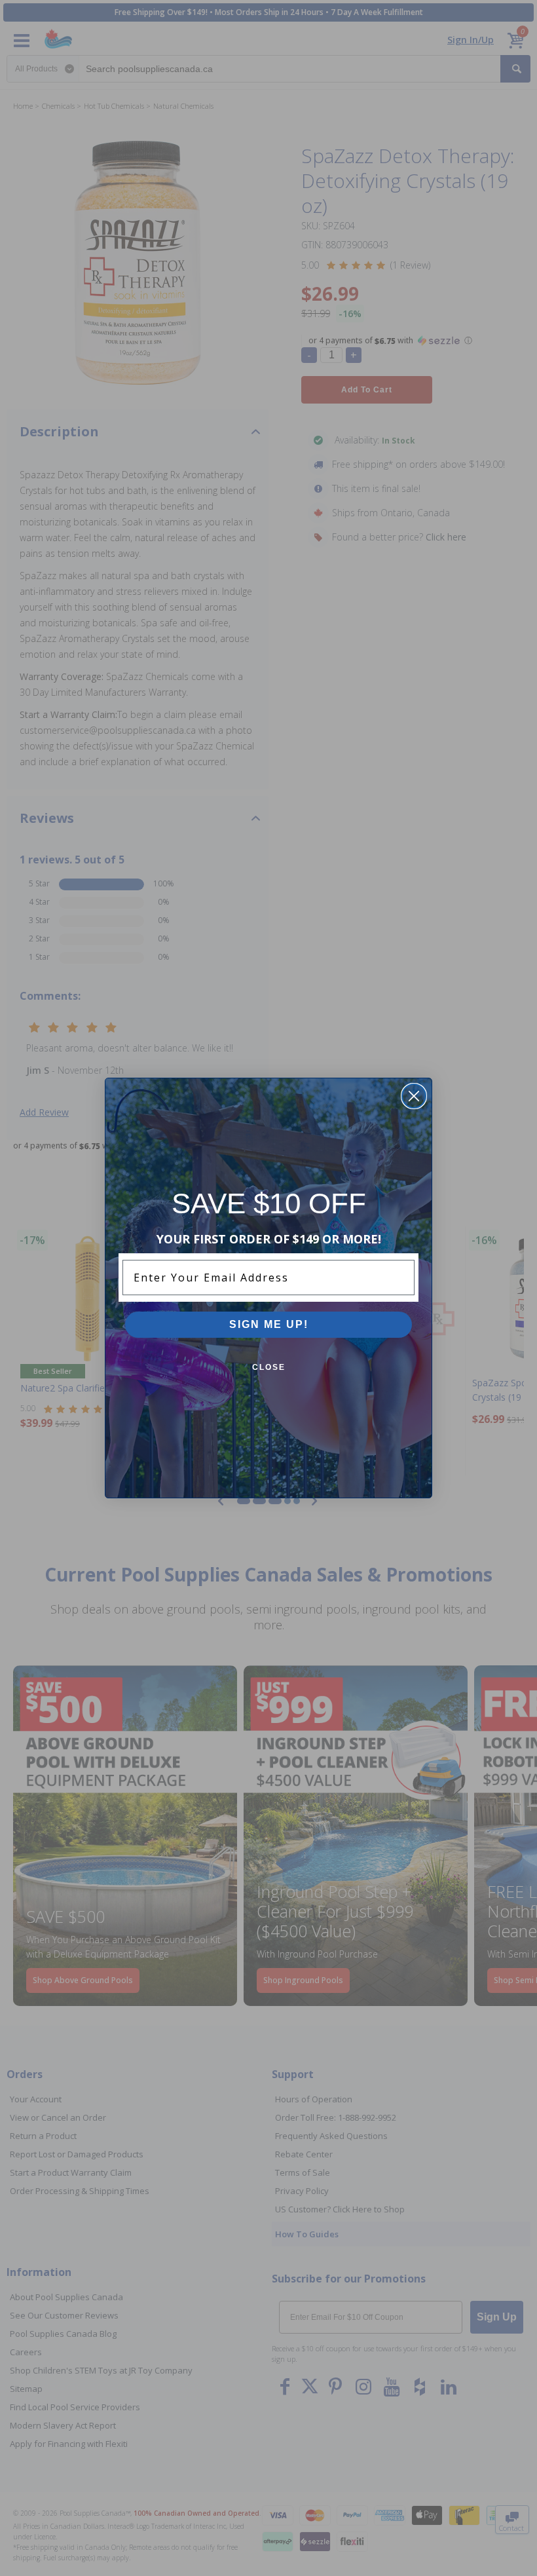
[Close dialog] (414, 1096)
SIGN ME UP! (269, 1324)
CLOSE (269, 1367)
